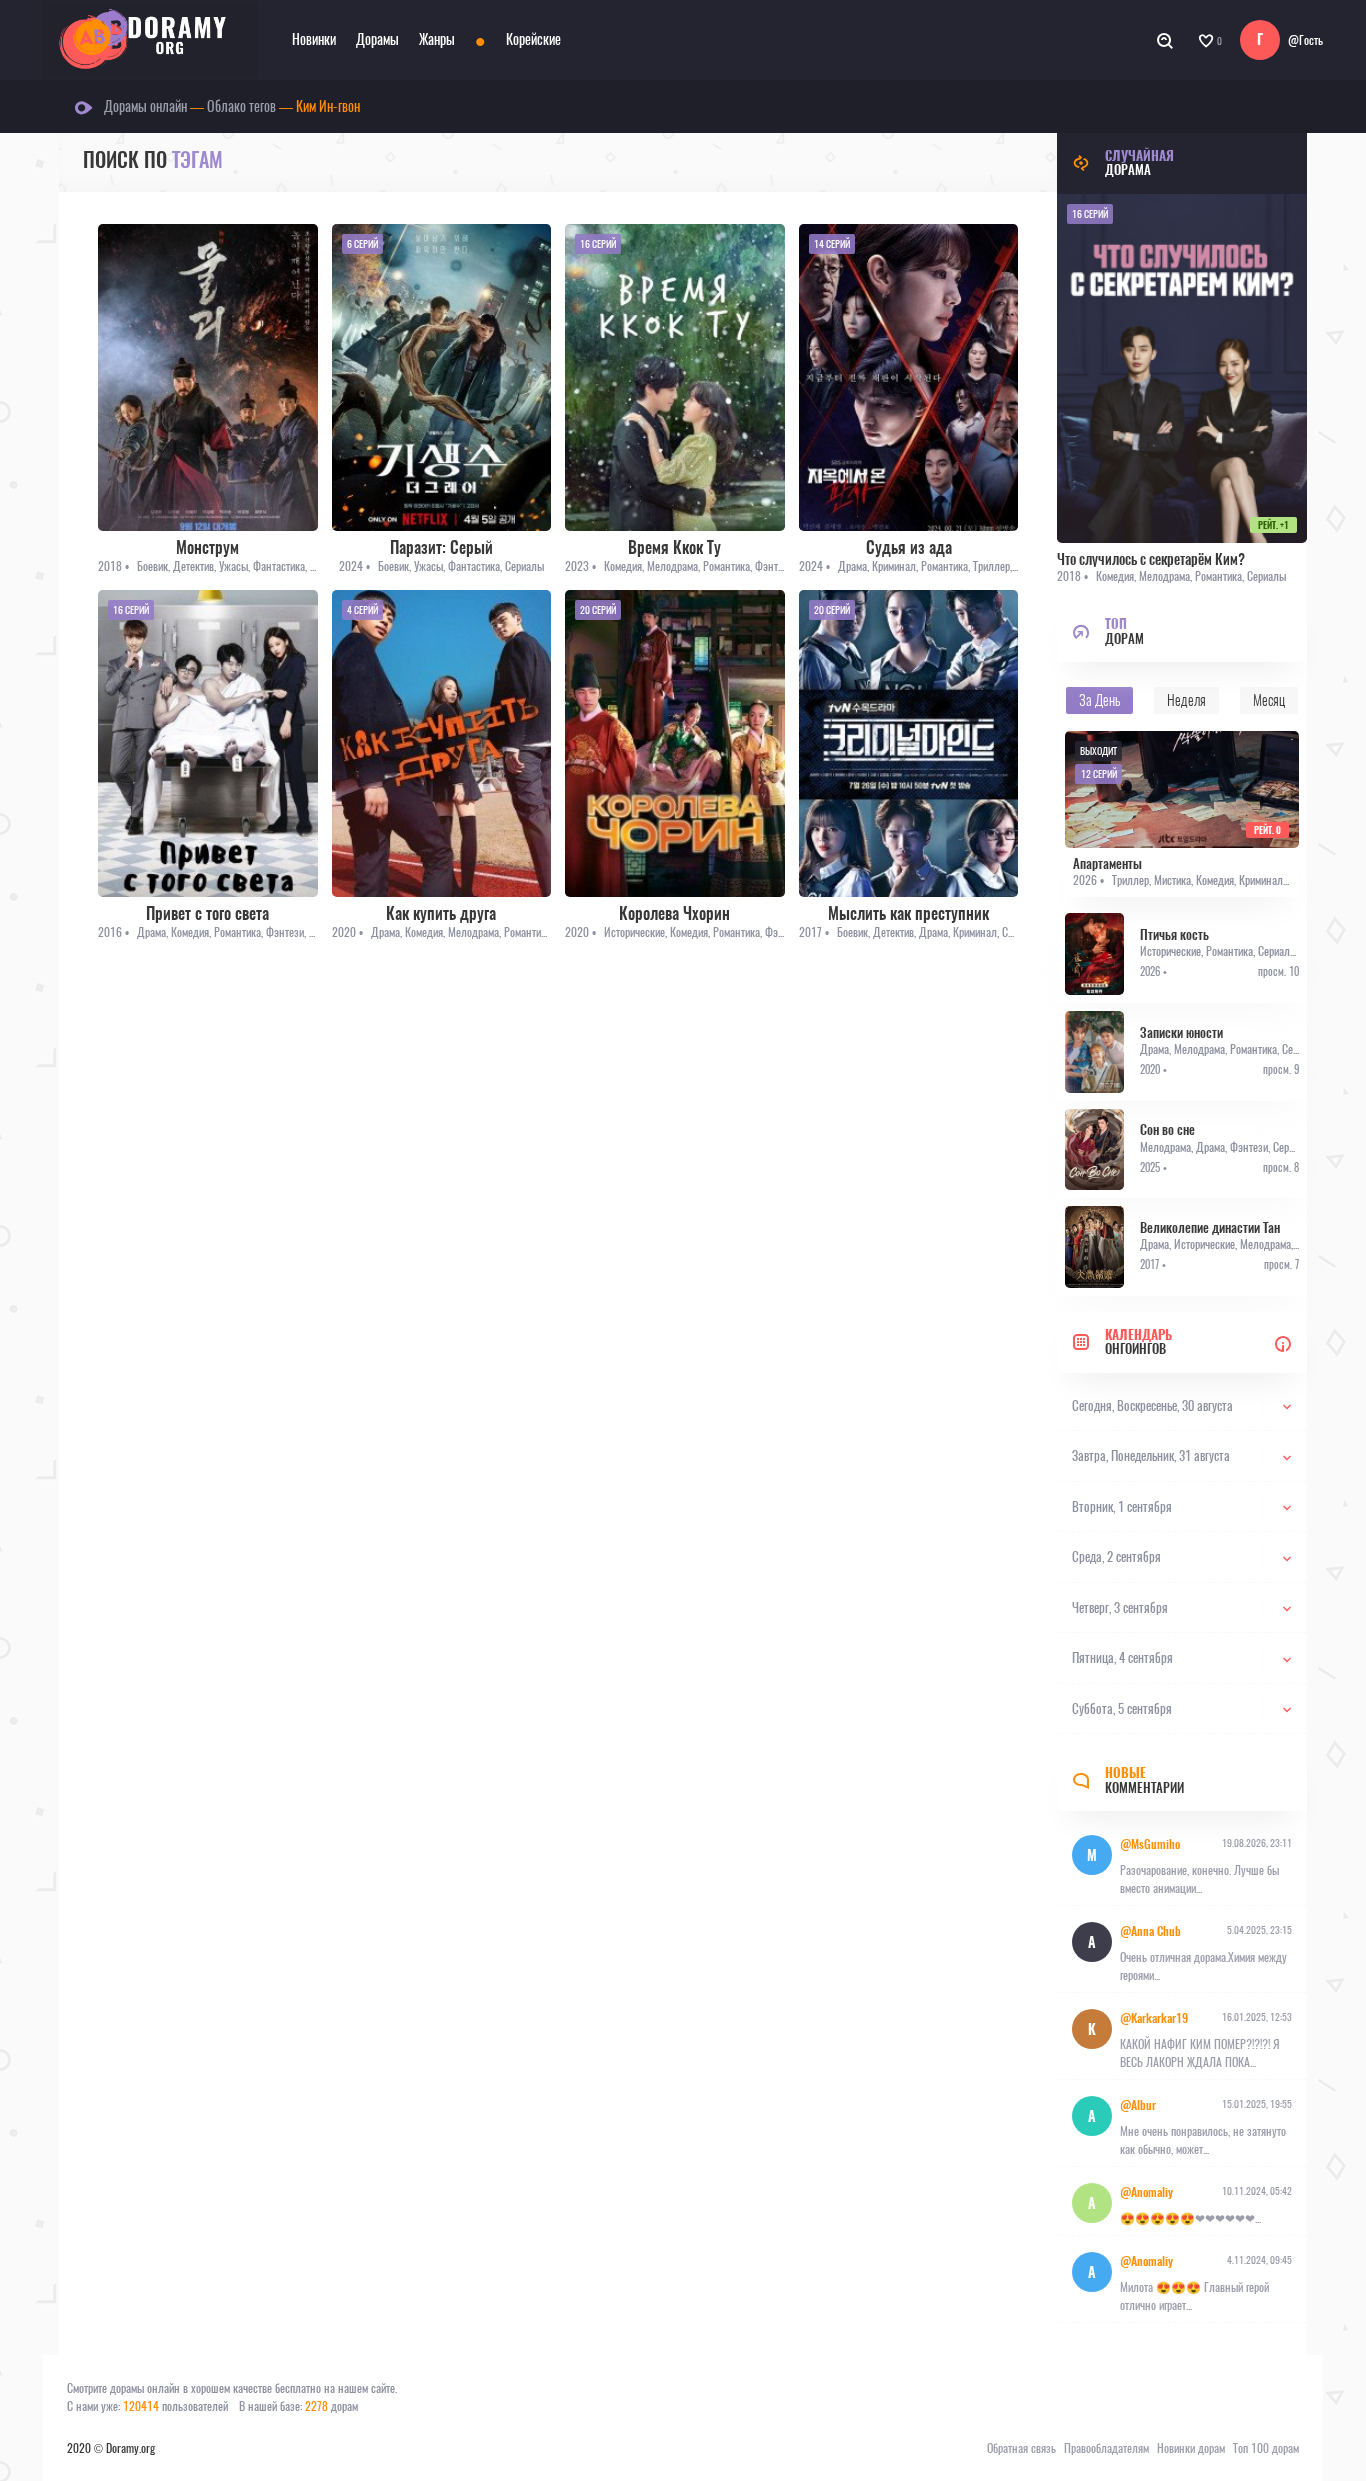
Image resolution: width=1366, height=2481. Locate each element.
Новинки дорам (1191, 2448)
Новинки (314, 39)
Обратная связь (1021, 2448)
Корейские (533, 39)
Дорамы (377, 39)
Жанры (437, 39)
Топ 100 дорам (1266, 2448)
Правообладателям (1106, 2448)
